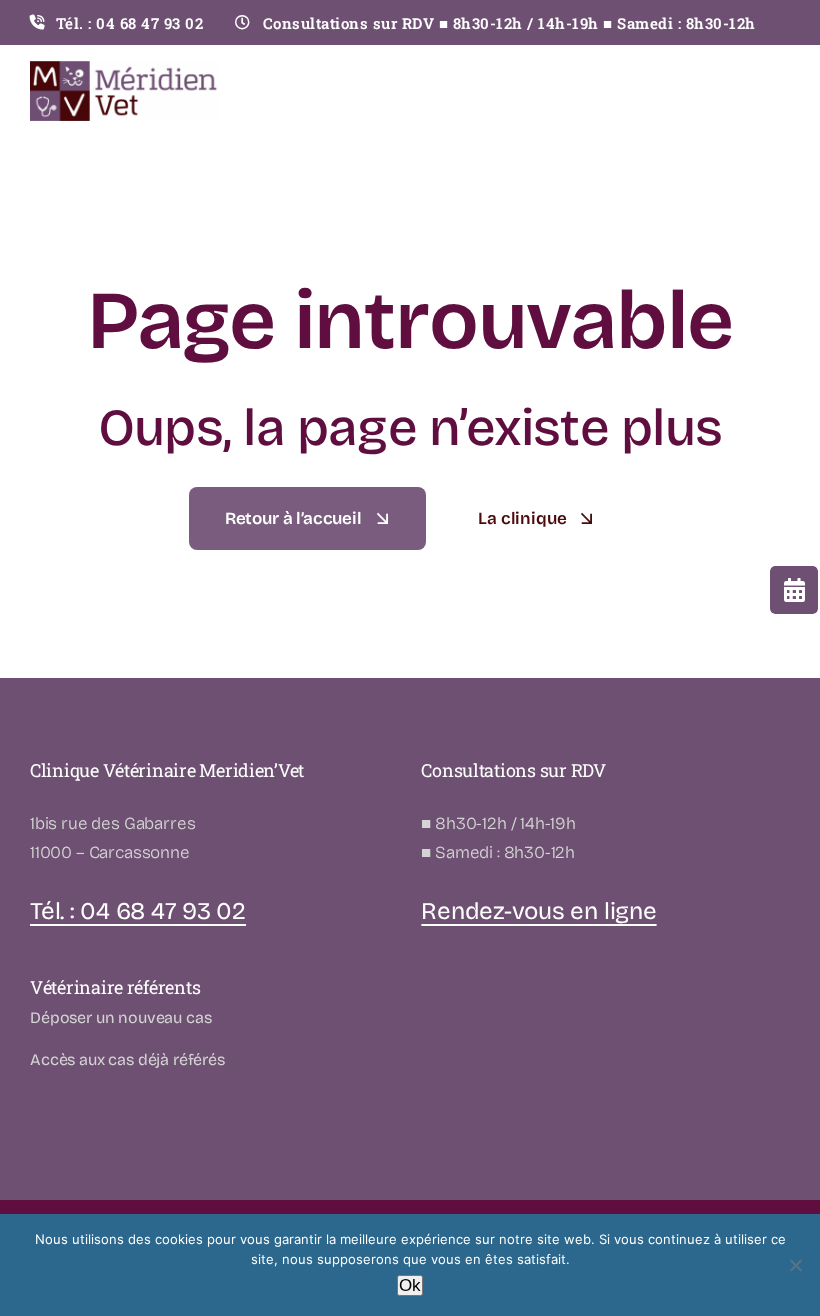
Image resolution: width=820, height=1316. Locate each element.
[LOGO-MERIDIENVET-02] (125, 69)
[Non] (795, 1265)
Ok (410, 1285)
